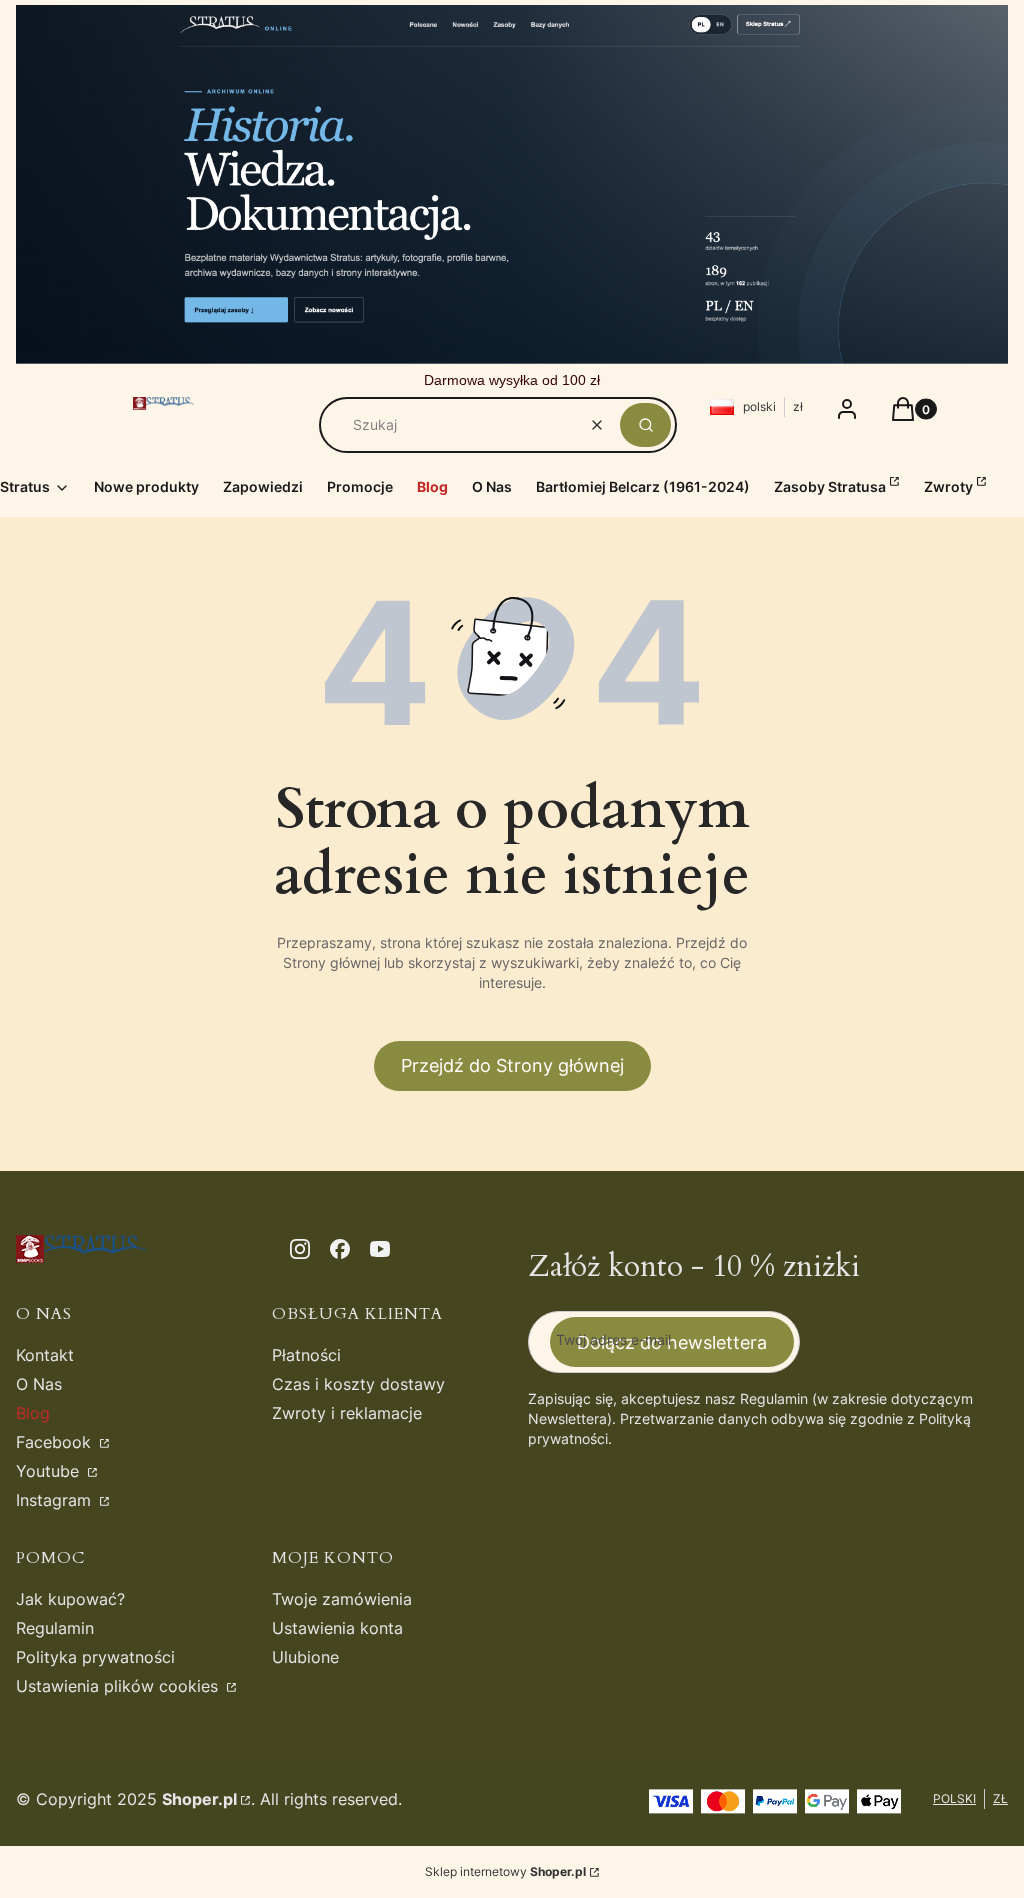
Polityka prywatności (95, 1657)
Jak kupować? (70, 1599)
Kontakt (45, 1355)
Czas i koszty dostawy (358, 1384)
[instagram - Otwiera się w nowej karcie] (300, 1249)
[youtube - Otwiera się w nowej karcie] (380, 1249)
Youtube (50, 1471)
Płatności (306, 1355)
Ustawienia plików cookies (119, 1686)
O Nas (39, 1384)
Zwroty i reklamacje (347, 1413)
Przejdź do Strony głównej (512, 1065)
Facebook (56, 1442)
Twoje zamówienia (342, 1599)
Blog (33, 1413)
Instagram (56, 1500)
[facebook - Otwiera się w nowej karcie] (340, 1249)
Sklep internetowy (505, 1871)
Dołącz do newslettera (672, 1342)
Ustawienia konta (337, 1628)
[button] (645, 425)
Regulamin (55, 1628)
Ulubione (305, 1657)
